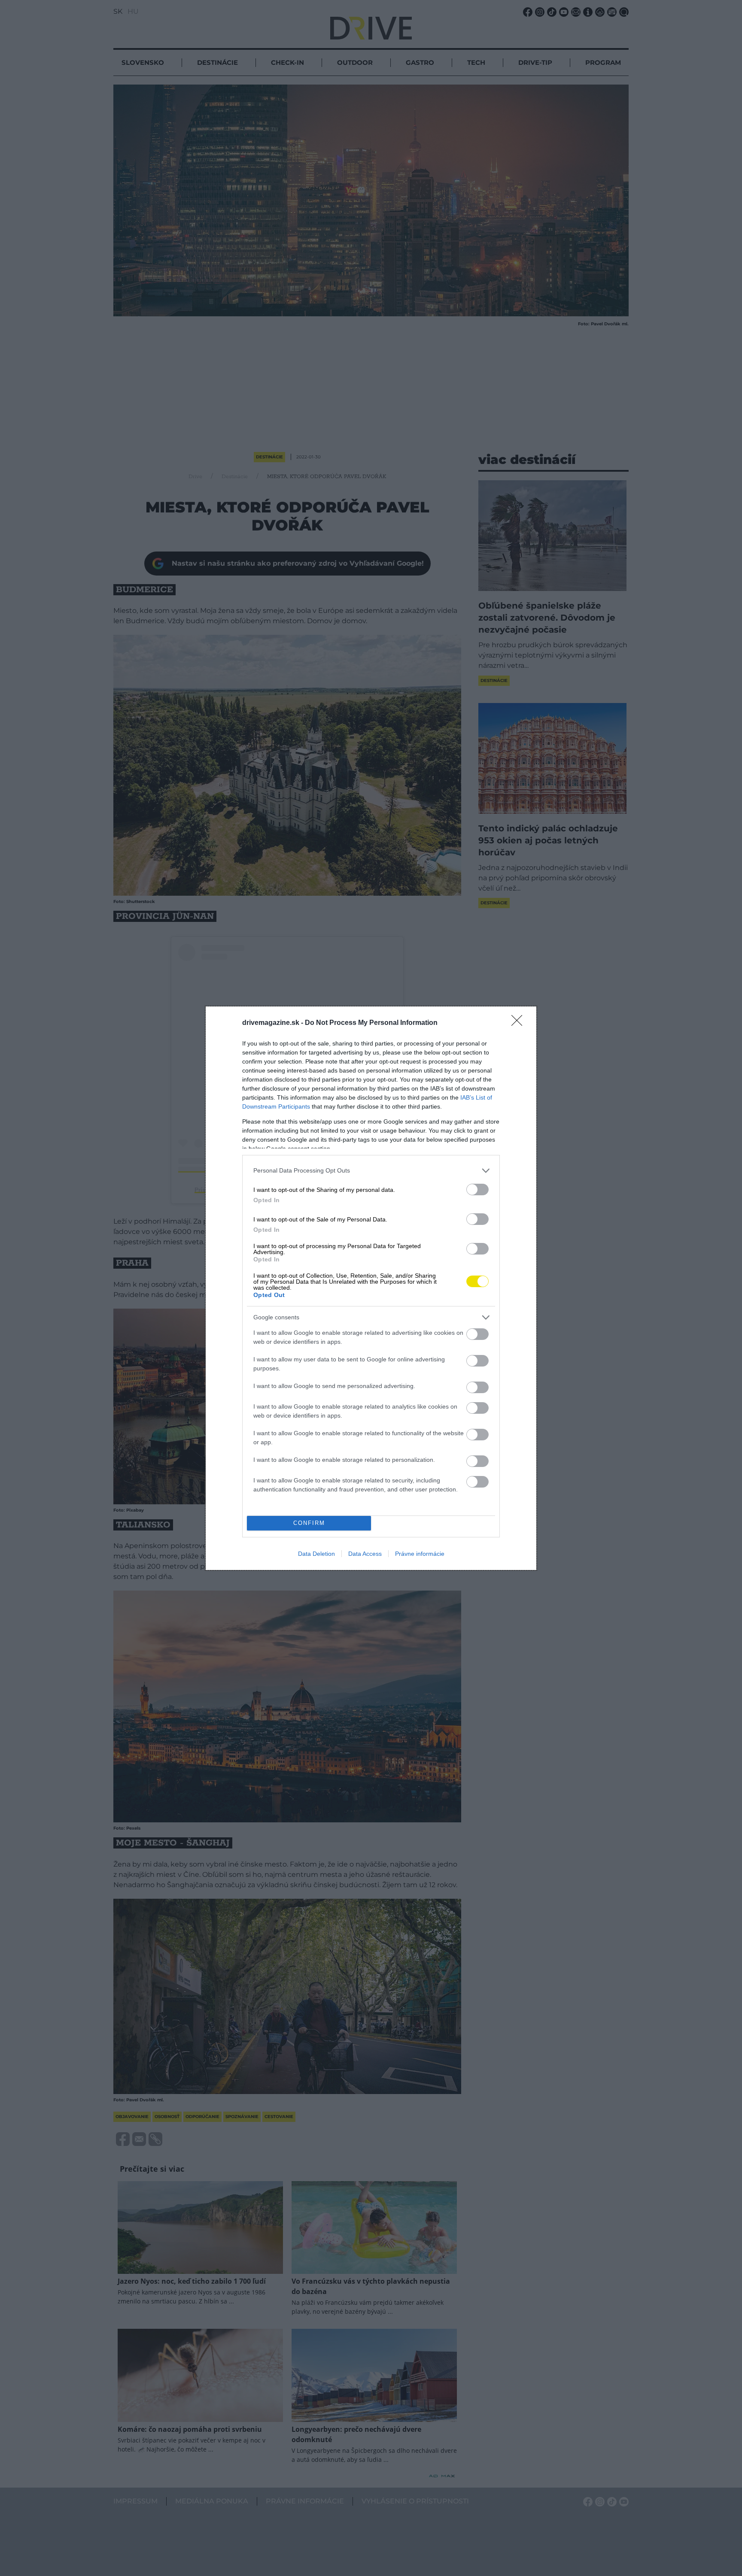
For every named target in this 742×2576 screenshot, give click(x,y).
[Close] (520, 1023)
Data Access (365, 1554)
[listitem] (371, 1171)
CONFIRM (309, 1523)
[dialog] (371, 1288)
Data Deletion (316, 1554)
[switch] (477, 1190)
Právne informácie (420, 1554)
